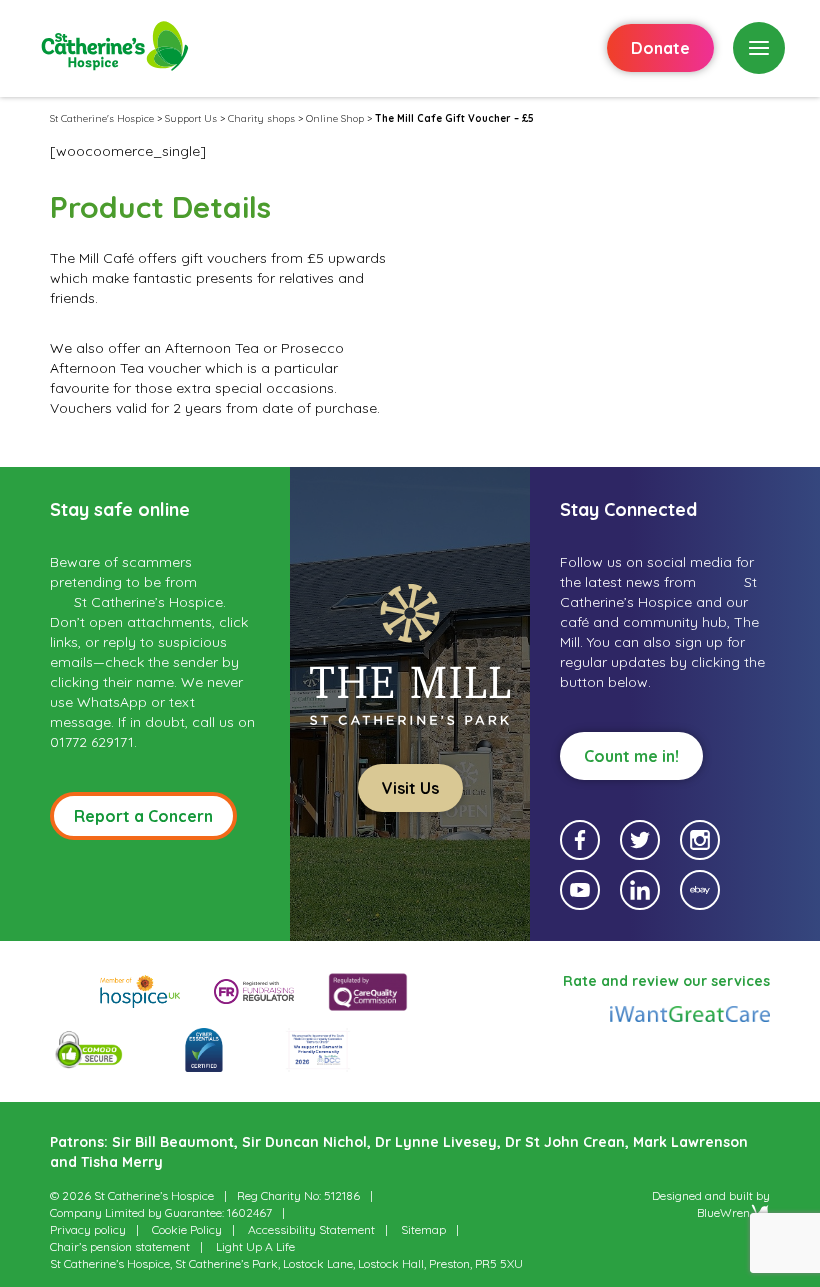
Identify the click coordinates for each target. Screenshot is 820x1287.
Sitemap (423, 1229)
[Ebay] (700, 890)
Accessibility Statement (311, 1229)
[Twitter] (640, 840)
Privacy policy (88, 1229)
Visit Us (410, 788)
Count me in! (631, 756)
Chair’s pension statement (120, 1246)
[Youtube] (580, 890)
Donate (660, 48)
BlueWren (723, 1212)
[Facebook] (580, 840)
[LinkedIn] (640, 890)
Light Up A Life (255, 1246)
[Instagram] (700, 840)
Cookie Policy (187, 1229)
